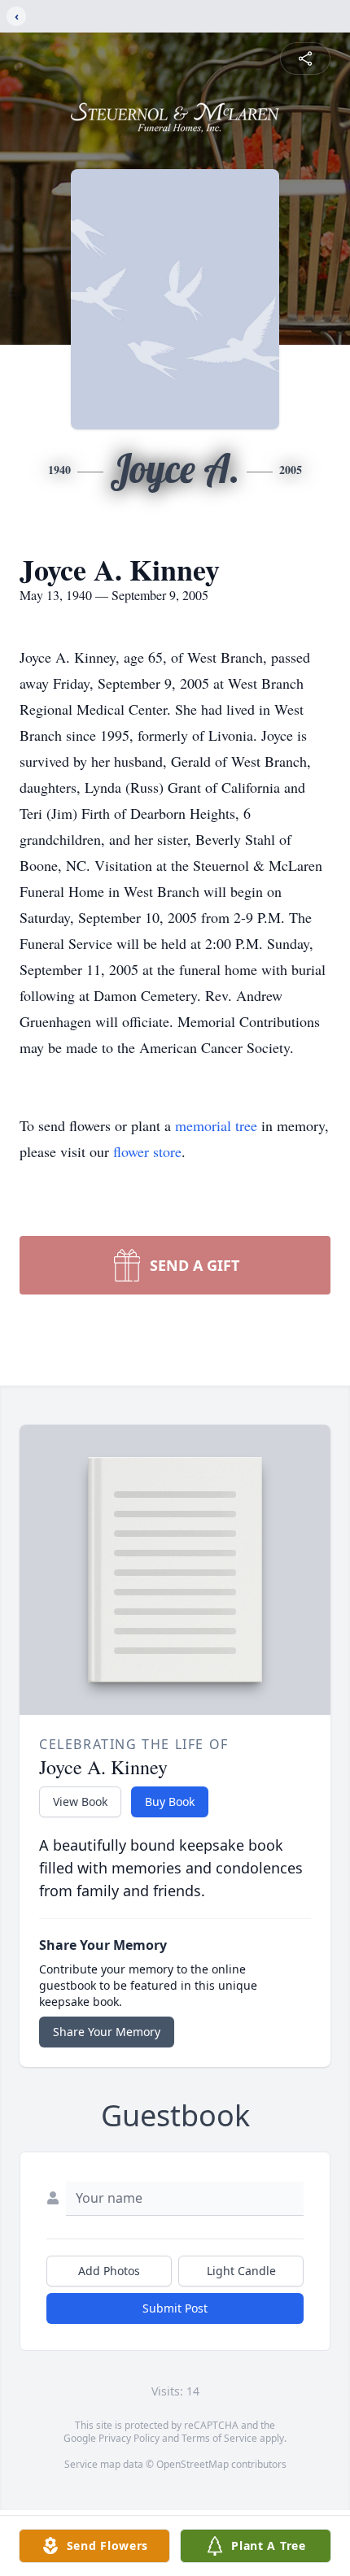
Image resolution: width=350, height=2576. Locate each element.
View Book (80, 1801)
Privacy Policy (129, 2438)
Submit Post (175, 2308)
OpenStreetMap (192, 2464)
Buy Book (170, 1801)
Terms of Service (219, 2438)
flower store (147, 1151)
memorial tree (216, 1125)
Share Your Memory (107, 2032)
